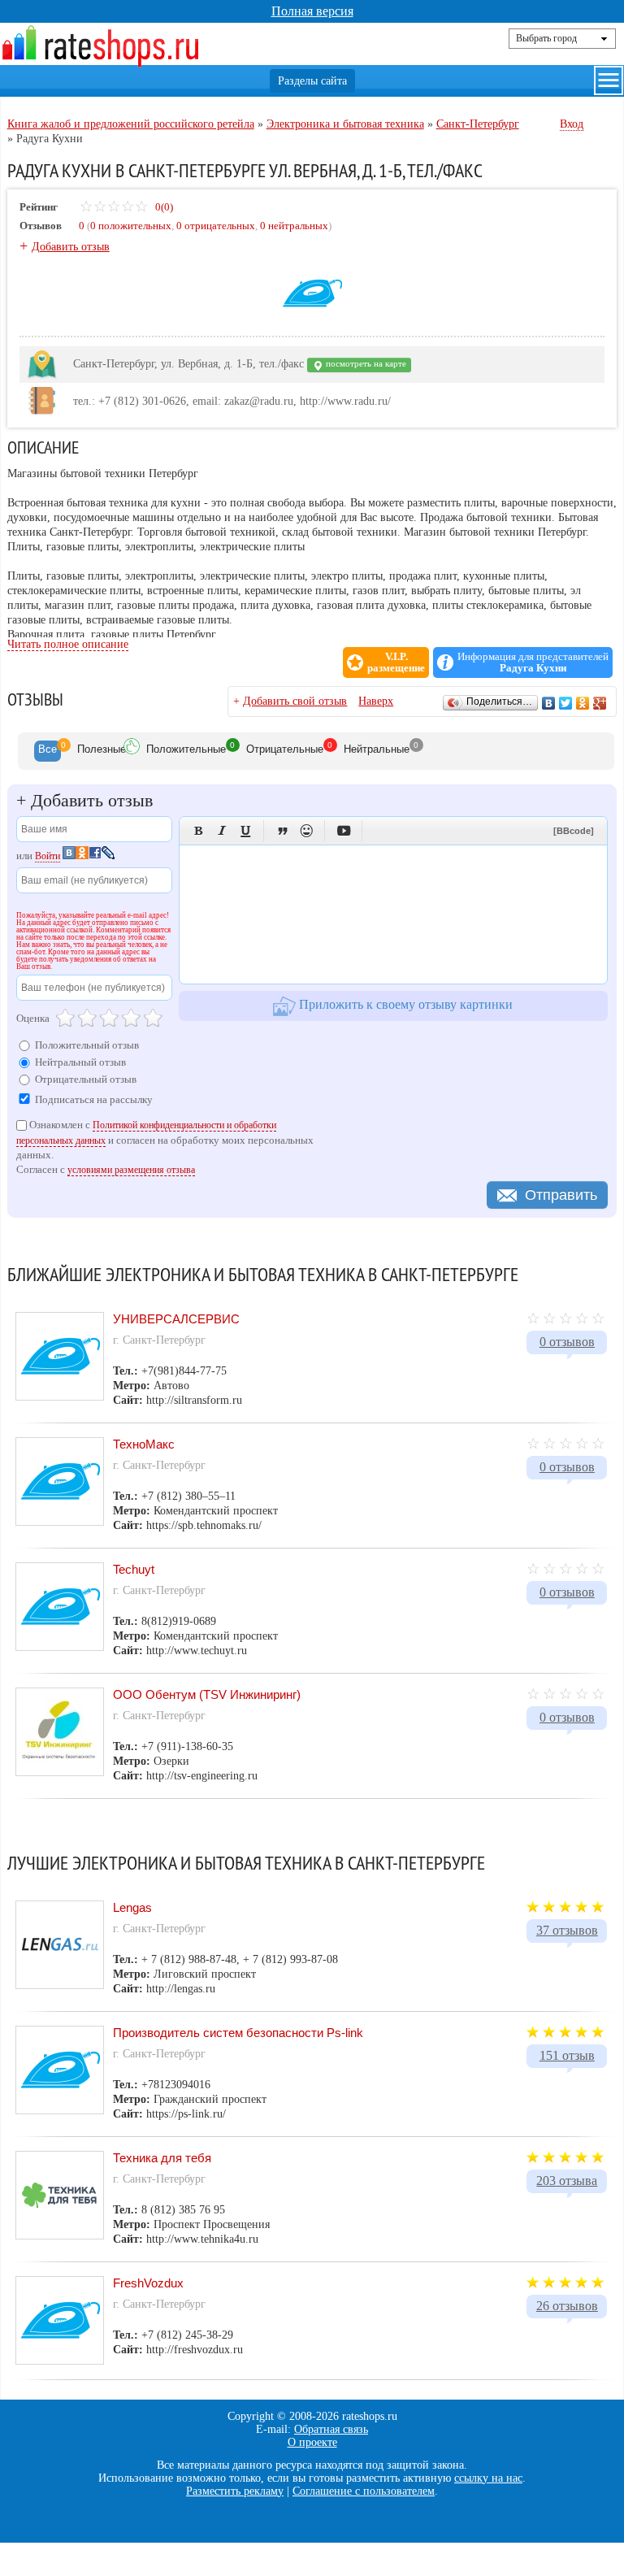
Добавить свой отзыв (295, 701)
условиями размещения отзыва (131, 1170)
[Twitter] (566, 703)
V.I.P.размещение (396, 662)
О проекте (312, 2442)
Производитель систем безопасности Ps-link (238, 2033)
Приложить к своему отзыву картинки (404, 1004)
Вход (572, 124)
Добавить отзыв (71, 247)
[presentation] (48, 751)
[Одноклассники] (583, 703)
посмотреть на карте (365, 364)
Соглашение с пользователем (364, 2491)
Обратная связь (331, 2429)
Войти (48, 856)
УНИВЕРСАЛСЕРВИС (176, 1319)
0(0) (163, 207)
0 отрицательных (216, 226)
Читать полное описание (68, 644)
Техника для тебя (162, 2158)
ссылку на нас (488, 2478)
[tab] (48, 751)
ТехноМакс (144, 1444)
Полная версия (312, 11)
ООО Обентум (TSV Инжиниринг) (207, 1694)
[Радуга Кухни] (312, 320)
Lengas (132, 1907)
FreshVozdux (148, 2283)
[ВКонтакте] (549, 703)
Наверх (376, 701)
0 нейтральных (294, 226)
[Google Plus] (600, 703)
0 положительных (131, 226)
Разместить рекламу (235, 2491)
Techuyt (134, 1569)
